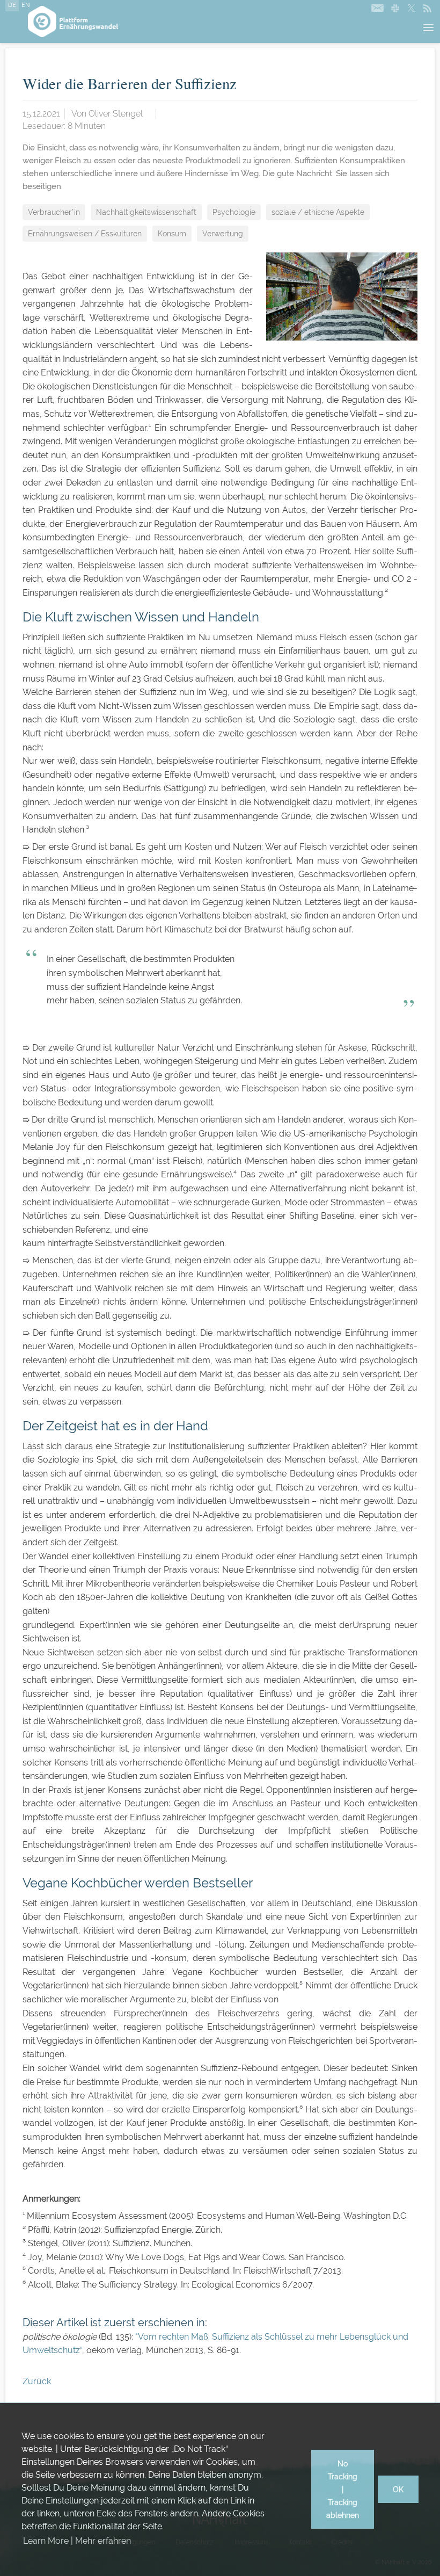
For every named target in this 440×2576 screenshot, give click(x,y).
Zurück (37, 2381)
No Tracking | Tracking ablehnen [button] (343, 2489)
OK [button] (398, 2489)
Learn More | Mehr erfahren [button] (77, 2541)
